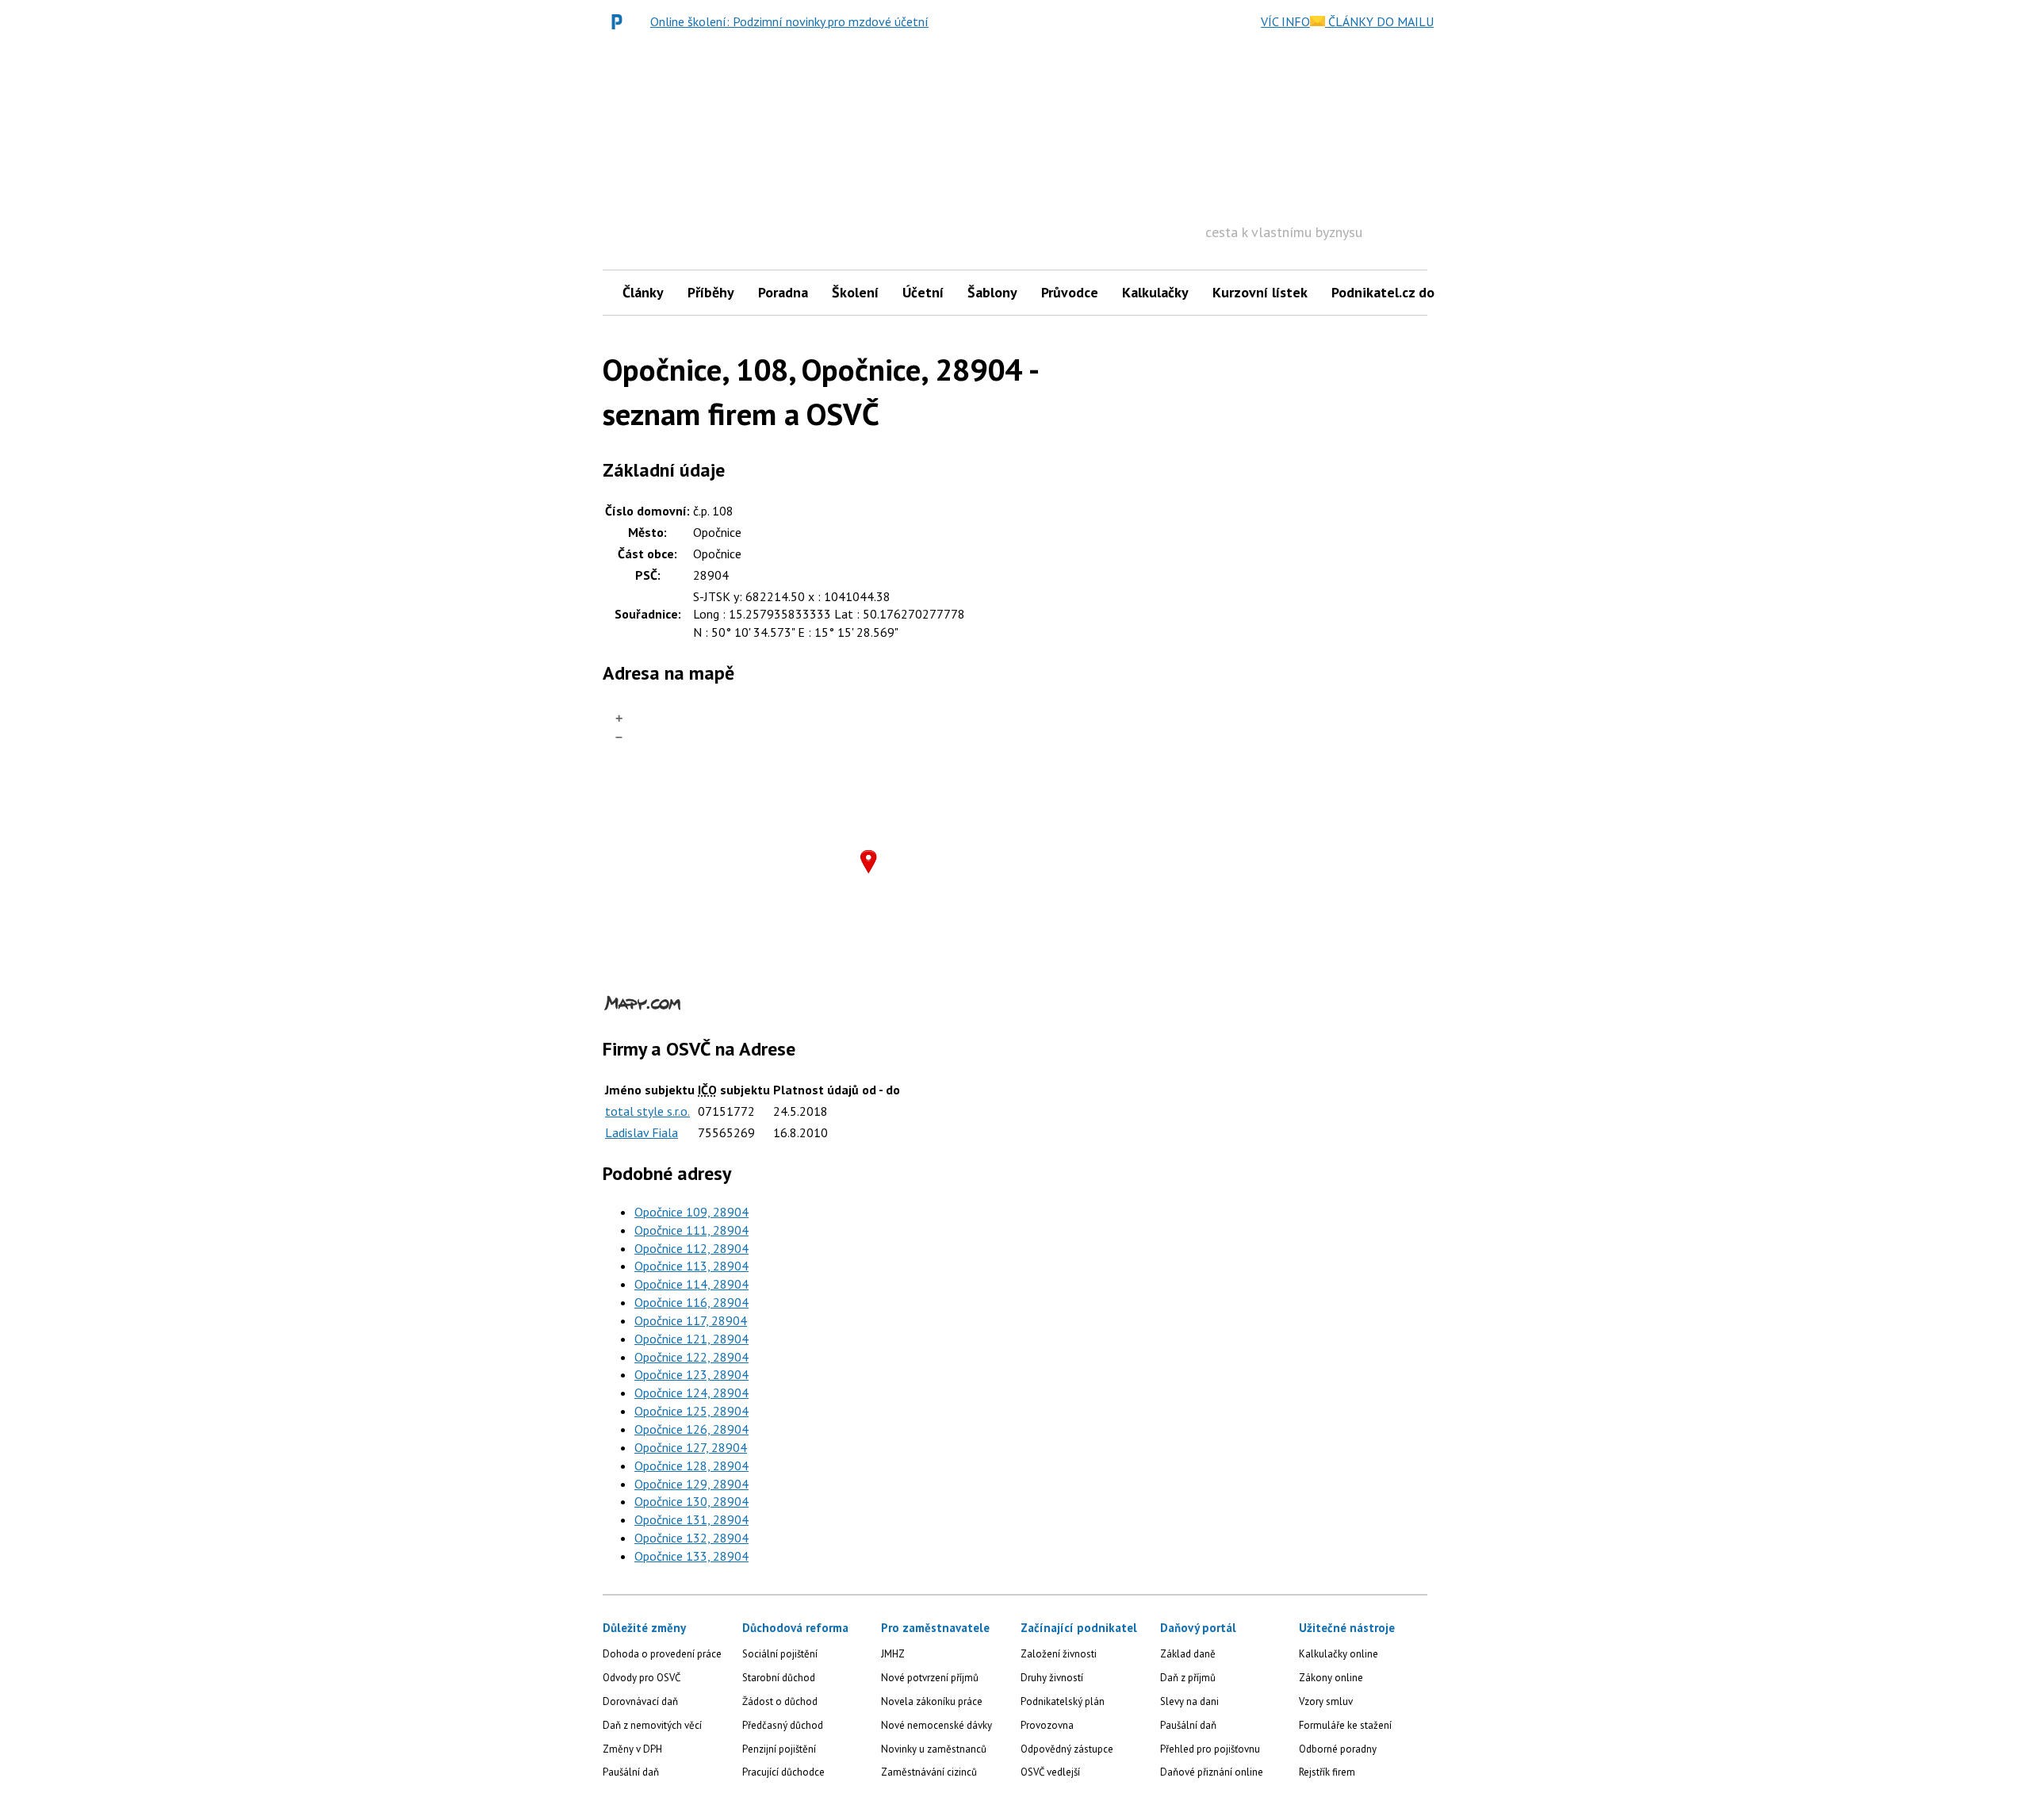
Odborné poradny (1338, 1749)
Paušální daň (631, 1772)
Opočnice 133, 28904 (691, 1556)
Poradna (783, 292)
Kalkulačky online (1339, 1654)
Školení (855, 292)
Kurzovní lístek (1260, 292)
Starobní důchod (779, 1678)
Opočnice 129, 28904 (691, 1484)
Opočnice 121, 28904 (691, 1339)
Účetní (923, 292)
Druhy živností (1052, 1678)
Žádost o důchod (780, 1701)
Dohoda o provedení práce (662, 1654)
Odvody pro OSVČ (642, 1678)
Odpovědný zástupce (1067, 1749)
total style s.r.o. (647, 1111)
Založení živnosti (1059, 1654)
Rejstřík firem (1327, 1772)
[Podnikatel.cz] (621, 21)
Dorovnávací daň (640, 1701)
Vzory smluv (1326, 1701)
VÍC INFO (1285, 21)
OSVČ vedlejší (1050, 1772)
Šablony (992, 292)
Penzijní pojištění (779, 1749)
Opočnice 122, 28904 (691, 1357)
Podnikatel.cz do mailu (1402, 292)
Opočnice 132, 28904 (691, 1538)
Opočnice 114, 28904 (691, 1284)
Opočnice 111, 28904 (691, 1230)
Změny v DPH (632, 1749)
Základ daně (1188, 1654)
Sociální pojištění (780, 1654)
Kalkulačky (1155, 292)
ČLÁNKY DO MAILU (1379, 21)
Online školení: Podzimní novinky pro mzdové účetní (789, 21)
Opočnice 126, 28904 (691, 1429)
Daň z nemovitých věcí (652, 1725)
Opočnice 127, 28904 (691, 1447)
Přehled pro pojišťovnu (1210, 1749)
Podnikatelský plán (1063, 1701)
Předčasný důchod (783, 1725)
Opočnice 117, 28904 (691, 1320)
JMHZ (893, 1654)
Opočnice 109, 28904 (691, 1212)
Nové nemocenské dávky (936, 1725)
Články (643, 292)
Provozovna (1047, 1725)
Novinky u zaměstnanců (934, 1749)
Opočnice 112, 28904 (691, 1248)
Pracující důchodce (783, 1772)
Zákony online (1331, 1678)
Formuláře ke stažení (1345, 1725)
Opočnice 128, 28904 (691, 1466)
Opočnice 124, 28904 (691, 1393)
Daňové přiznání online (1212, 1772)
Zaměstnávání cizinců (929, 1772)
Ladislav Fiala (642, 1132)
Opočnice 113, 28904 (691, 1266)
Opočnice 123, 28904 (691, 1374)
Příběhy (711, 292)
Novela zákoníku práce (932, 1701)
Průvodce (1070, 292)
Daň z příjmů (1188, 1678)
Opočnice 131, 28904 (691, 1519)
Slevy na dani (1189, 1701)
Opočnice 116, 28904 (691, 1302)
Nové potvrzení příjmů (930, 1678)
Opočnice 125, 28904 (691, 1411)
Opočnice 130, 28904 (691, 1501)
